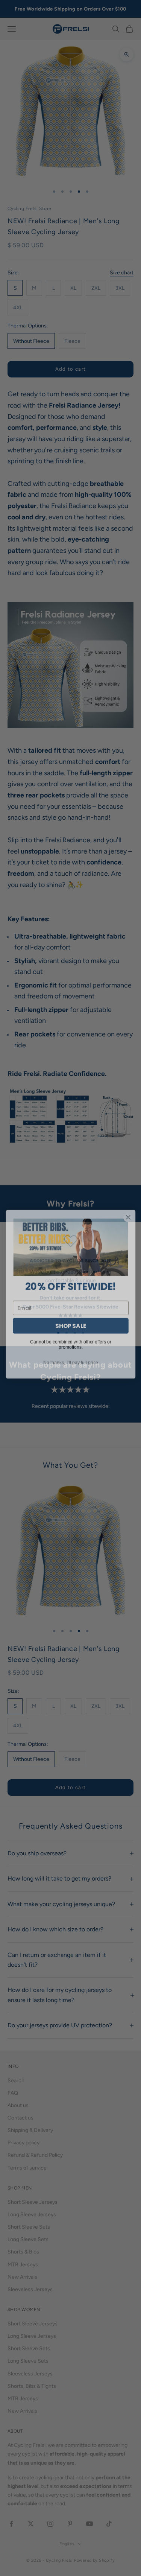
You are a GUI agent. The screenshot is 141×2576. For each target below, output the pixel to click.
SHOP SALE (71, 1320)
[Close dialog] (128, 1211)
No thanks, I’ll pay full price (70, 1356)
